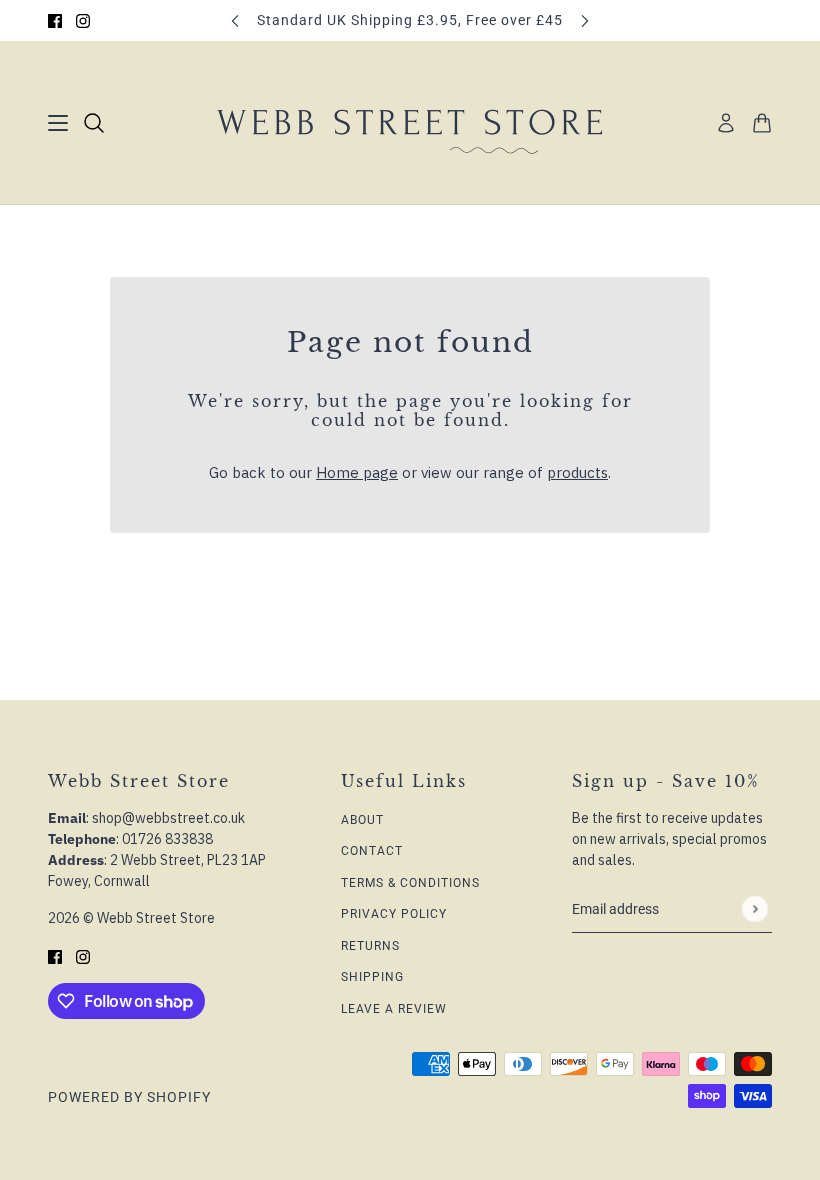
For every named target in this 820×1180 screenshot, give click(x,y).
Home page (357, 472)
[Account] (726, 123)
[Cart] (762, 123)
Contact (372, 851)
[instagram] (83, 20)
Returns (370, 946)
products (577, 472)
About (362, 820)
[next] (585, 20)
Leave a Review (394, 1009)
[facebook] (55, 20)
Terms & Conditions (410, 883)
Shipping (372, 977)
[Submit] (754, 908)
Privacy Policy (394, 914)
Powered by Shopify (129, 1097)
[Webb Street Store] (410, 123)
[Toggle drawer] (58, 123)
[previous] (235, 20)
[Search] (94, 123)
